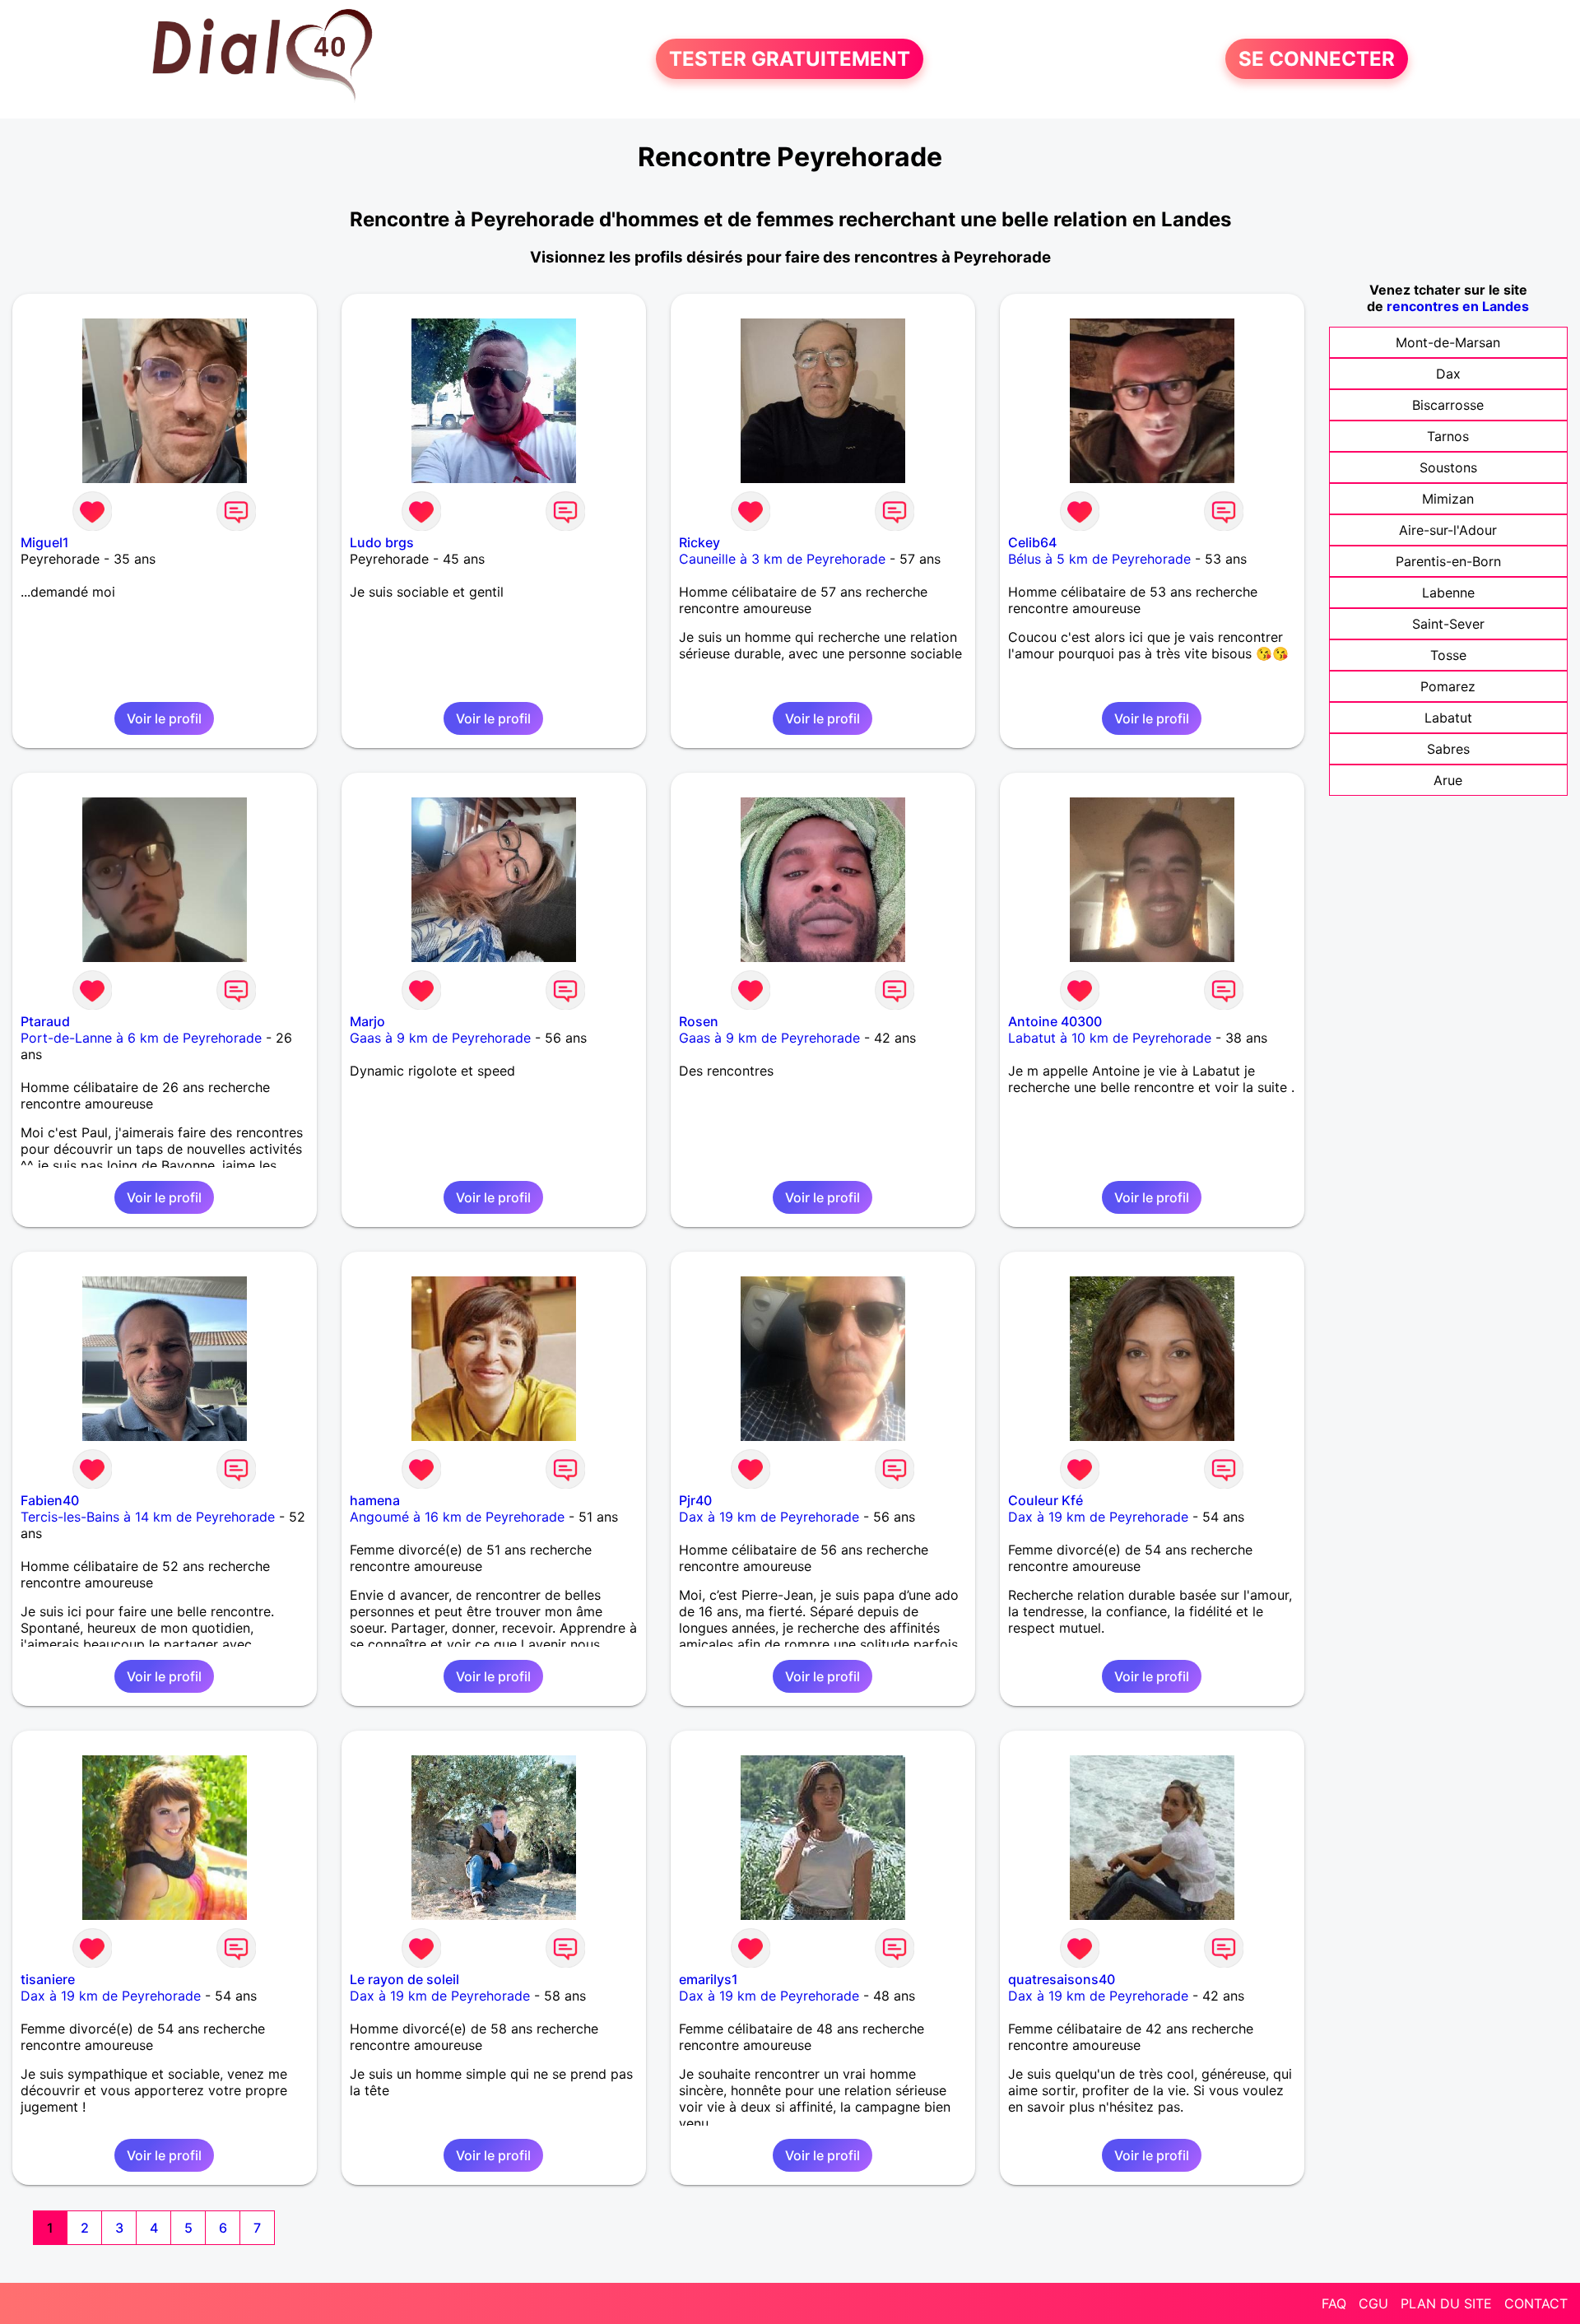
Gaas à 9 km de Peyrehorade (440, 1038)
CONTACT (1536, 2303)
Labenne (1448, 593)
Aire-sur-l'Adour (1448, 530)
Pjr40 (695, 1500)
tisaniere (48, 1979)
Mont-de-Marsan (1448, 342)
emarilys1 (709, 1979)
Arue (1448, 780)
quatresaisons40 (1062, 1979)
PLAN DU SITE (1446, 2303)
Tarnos (1448, 436)
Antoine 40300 (1055, 1021)
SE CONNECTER (1317, 59)
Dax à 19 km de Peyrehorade (769, 1517)
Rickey (699, 542)
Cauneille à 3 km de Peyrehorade (782, 559)
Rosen (699, 1021)
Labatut (1448, 718)
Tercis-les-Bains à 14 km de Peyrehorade (148, 1517)
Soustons (1448, 467)
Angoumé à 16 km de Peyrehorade (457, 1517)
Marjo (367, 1021)
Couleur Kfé (1046, 1500)
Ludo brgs (382, 542)
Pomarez (1448, 686)
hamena (375, 1500)
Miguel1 (45, 542)
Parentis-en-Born (1448, 561)
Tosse (1448, 655)
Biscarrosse (1448, 405)
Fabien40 (50, 1500)
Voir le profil (164, 718)
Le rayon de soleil (404, 1979)
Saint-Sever (1448, 624)
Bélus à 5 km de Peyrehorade (1099, 559)
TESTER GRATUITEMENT (790, 59)
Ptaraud (45, 1021)
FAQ (1334, 2303)
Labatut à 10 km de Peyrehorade (1110, 1038)
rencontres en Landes (1458, 306)
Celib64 (1032, 542)
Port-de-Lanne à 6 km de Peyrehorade (141, 1038)
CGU (1373, 2303)
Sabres (1448, 749)
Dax (1448, 374)
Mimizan (1448, 499)
